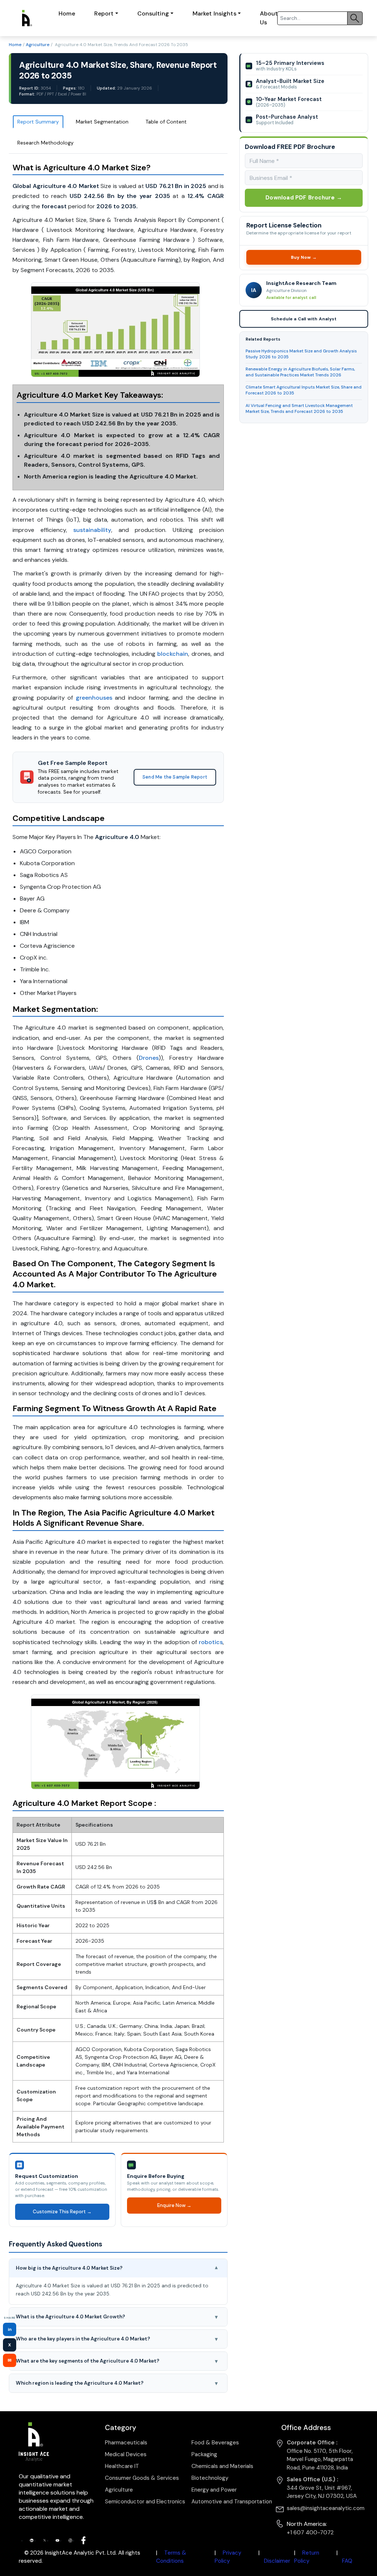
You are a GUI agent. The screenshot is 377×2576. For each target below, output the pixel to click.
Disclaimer (277, 2561)
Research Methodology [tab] (45, 143)
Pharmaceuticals (126, 2443)
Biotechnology (210, 2478)
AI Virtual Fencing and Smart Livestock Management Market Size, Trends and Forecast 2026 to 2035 (299, 409)
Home (67, 13)
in (10, 2329)
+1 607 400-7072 (310, 2533)
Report (104, 13)
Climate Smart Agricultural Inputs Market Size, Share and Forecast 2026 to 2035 (304, 390)
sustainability (92, 530)
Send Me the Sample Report (175, 777)
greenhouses (94, 698)
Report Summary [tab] (38, 122)
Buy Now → (304, 257)
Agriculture (38, 45)
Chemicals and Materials (222, 2466)
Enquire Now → (174, 2205)
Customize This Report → (62, 2212)
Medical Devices (126, 2454)
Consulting (153, 13)
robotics (211, 1642)
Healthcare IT (122, 2466)
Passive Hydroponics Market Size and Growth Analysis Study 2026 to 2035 (301, 354)
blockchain (173, 654)
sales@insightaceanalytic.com (326, 2508)
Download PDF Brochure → (304, 198)
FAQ (347, 2561)
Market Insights (214, 13)
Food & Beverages (215, 2443)
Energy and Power (214, 2490)
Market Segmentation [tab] (102, 122)
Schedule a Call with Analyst (304, 319)
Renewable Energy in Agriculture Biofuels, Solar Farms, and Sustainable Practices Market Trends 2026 (300, 372)
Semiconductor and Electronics (145, 2502)
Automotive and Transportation (232, 2502)
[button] (118, 2268)
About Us (269, 18)
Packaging (204, 2454)
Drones (149, 1058)
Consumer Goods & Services (142, 2478)
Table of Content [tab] (166, 122)
